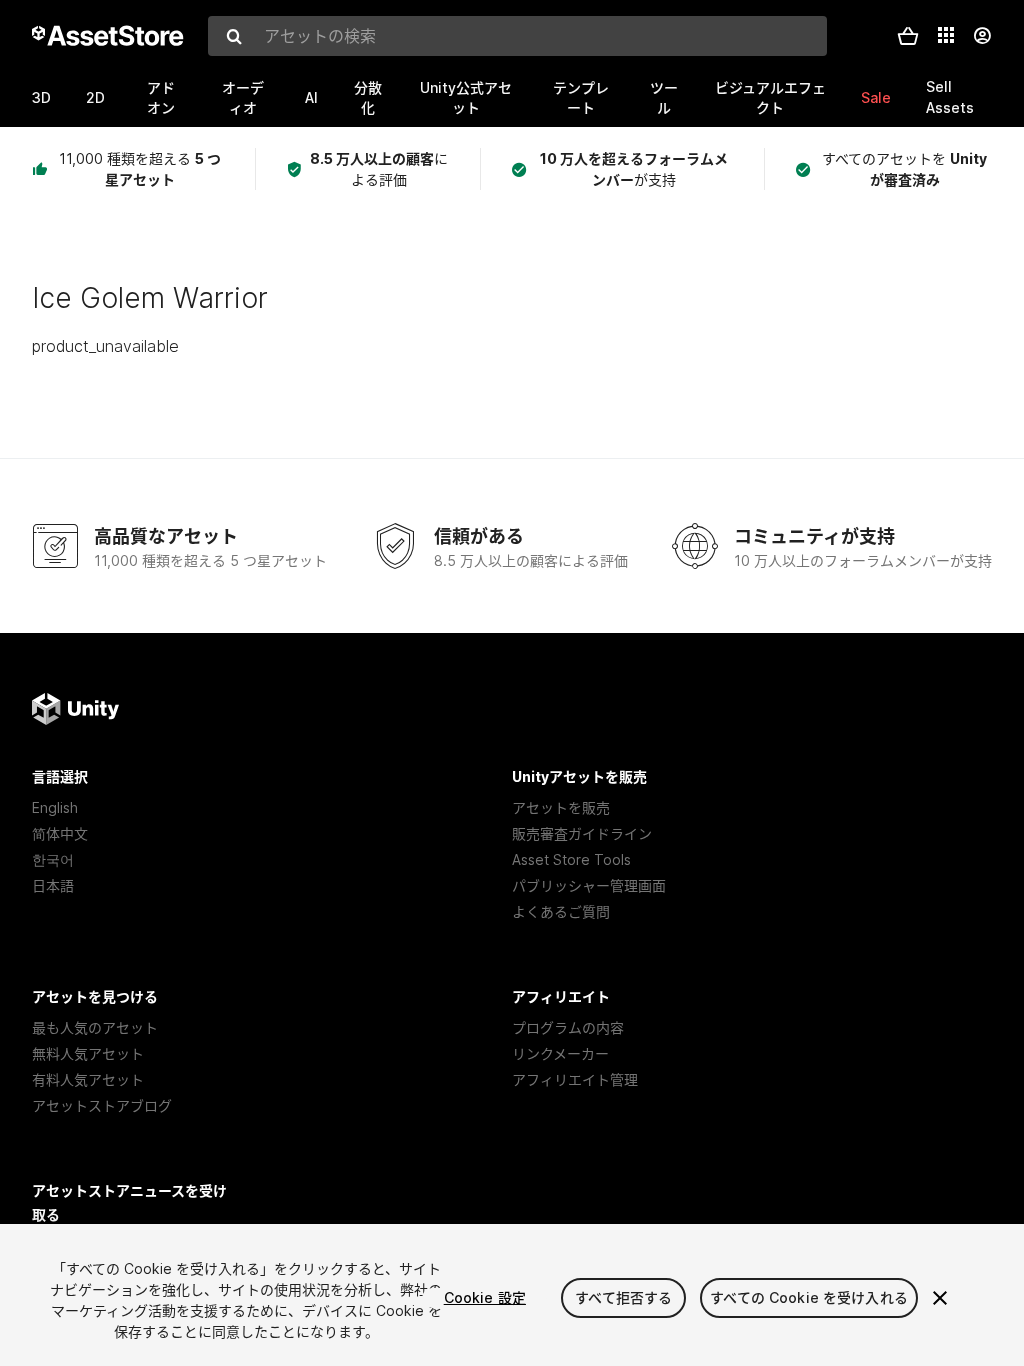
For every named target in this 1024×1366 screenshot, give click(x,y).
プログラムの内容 (568, 1027)
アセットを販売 (561, 807)
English (55, 807)
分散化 (368, 97)
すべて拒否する (623, 1297)
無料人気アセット (88, 1053)
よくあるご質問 (561, 911)
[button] (908, 36)
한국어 (53, 859)
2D (95, 97)
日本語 (53, 885)
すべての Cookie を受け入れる (809, 1297)
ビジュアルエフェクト (770, 97)
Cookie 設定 (485, 1297)
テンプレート (581, 97)
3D (41, 97)
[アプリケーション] (946, 35)
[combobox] (517, 36)
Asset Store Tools (571, 859)
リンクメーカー (560, 1053)
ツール (664, 97)
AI (311, 97)
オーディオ (243, 97)
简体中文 (60, 833)
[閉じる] (940, 1298)
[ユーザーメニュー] (982, 36)
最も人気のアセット (95, 1027)
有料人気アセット (88, 1079)
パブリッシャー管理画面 (589, 885)
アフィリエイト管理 (575, 1079)
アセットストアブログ (102, 1105)
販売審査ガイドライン (582, 833)
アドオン (161, 97)
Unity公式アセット (466, 97)
